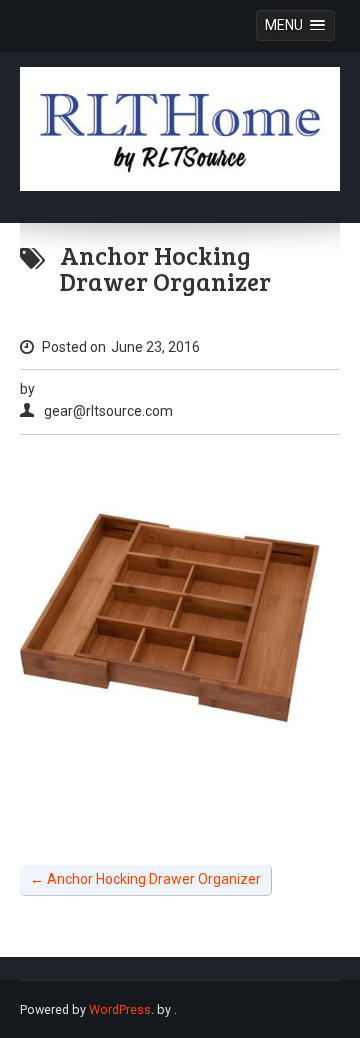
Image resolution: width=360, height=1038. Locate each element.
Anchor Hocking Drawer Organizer (145, 879)
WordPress (120, 1009)
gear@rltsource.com (108, 411)
